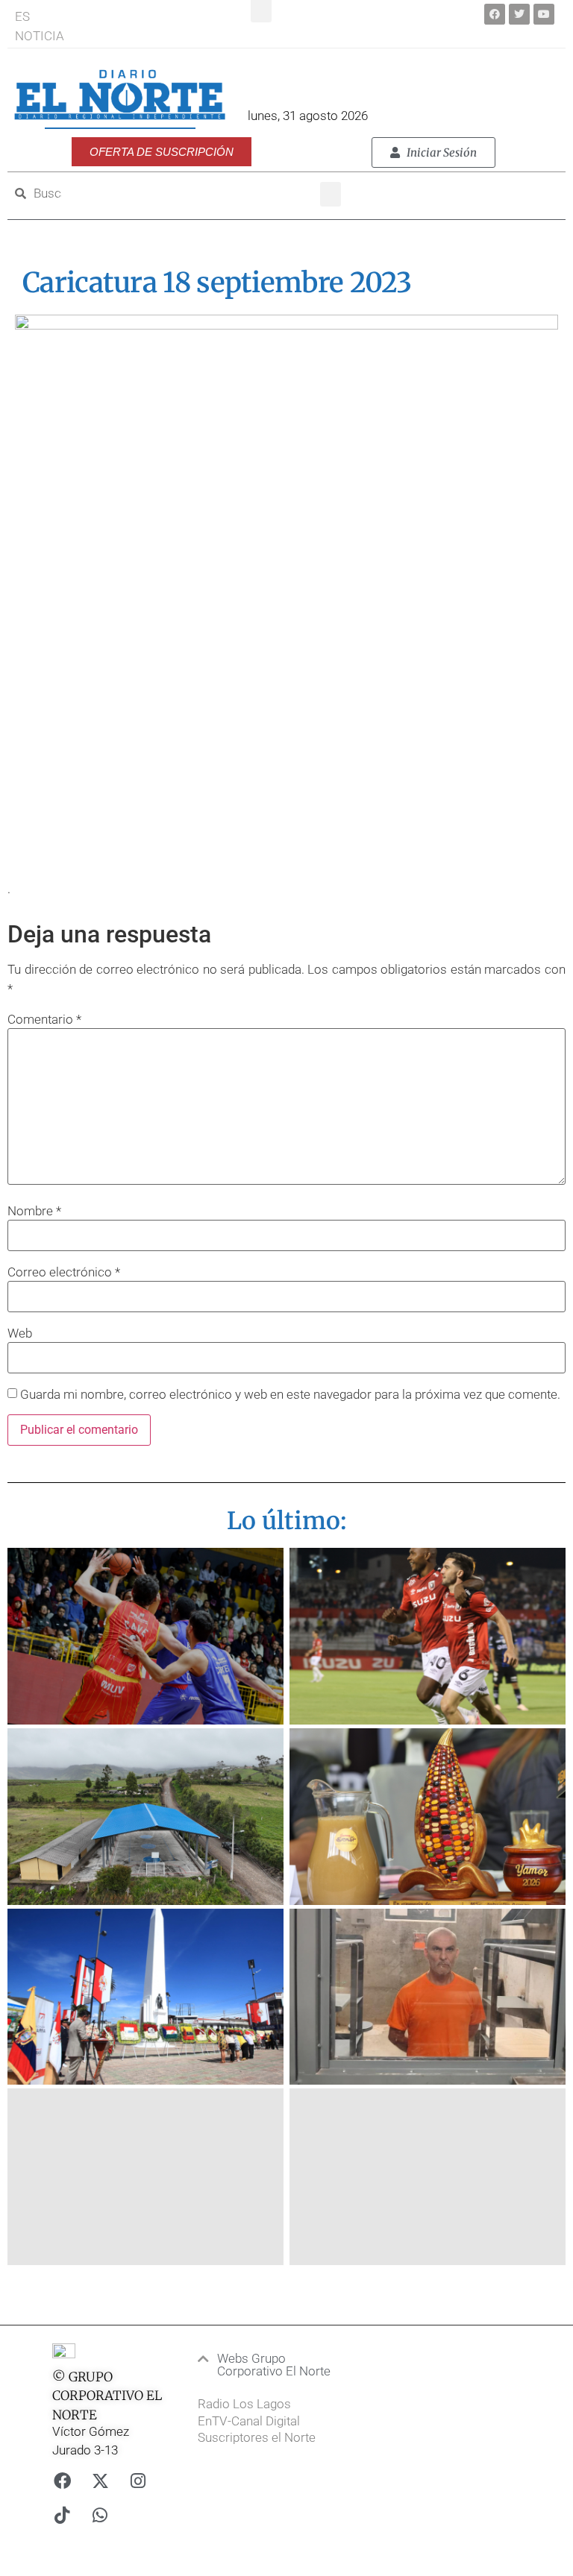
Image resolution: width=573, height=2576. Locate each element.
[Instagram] (138, 2481)
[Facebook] (495, 14)
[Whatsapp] (100, 2516)
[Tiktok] (62, 2516)
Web (20, 1333)
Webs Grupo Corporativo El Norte (274, 2365)
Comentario (44, 1020)
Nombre (34, 1211)
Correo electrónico (64, 1272)
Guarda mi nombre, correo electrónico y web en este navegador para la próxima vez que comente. (290, 1395)
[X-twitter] (100, 2481)
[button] (331, 194)
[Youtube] (544, 14)
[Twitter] (519, 14)
